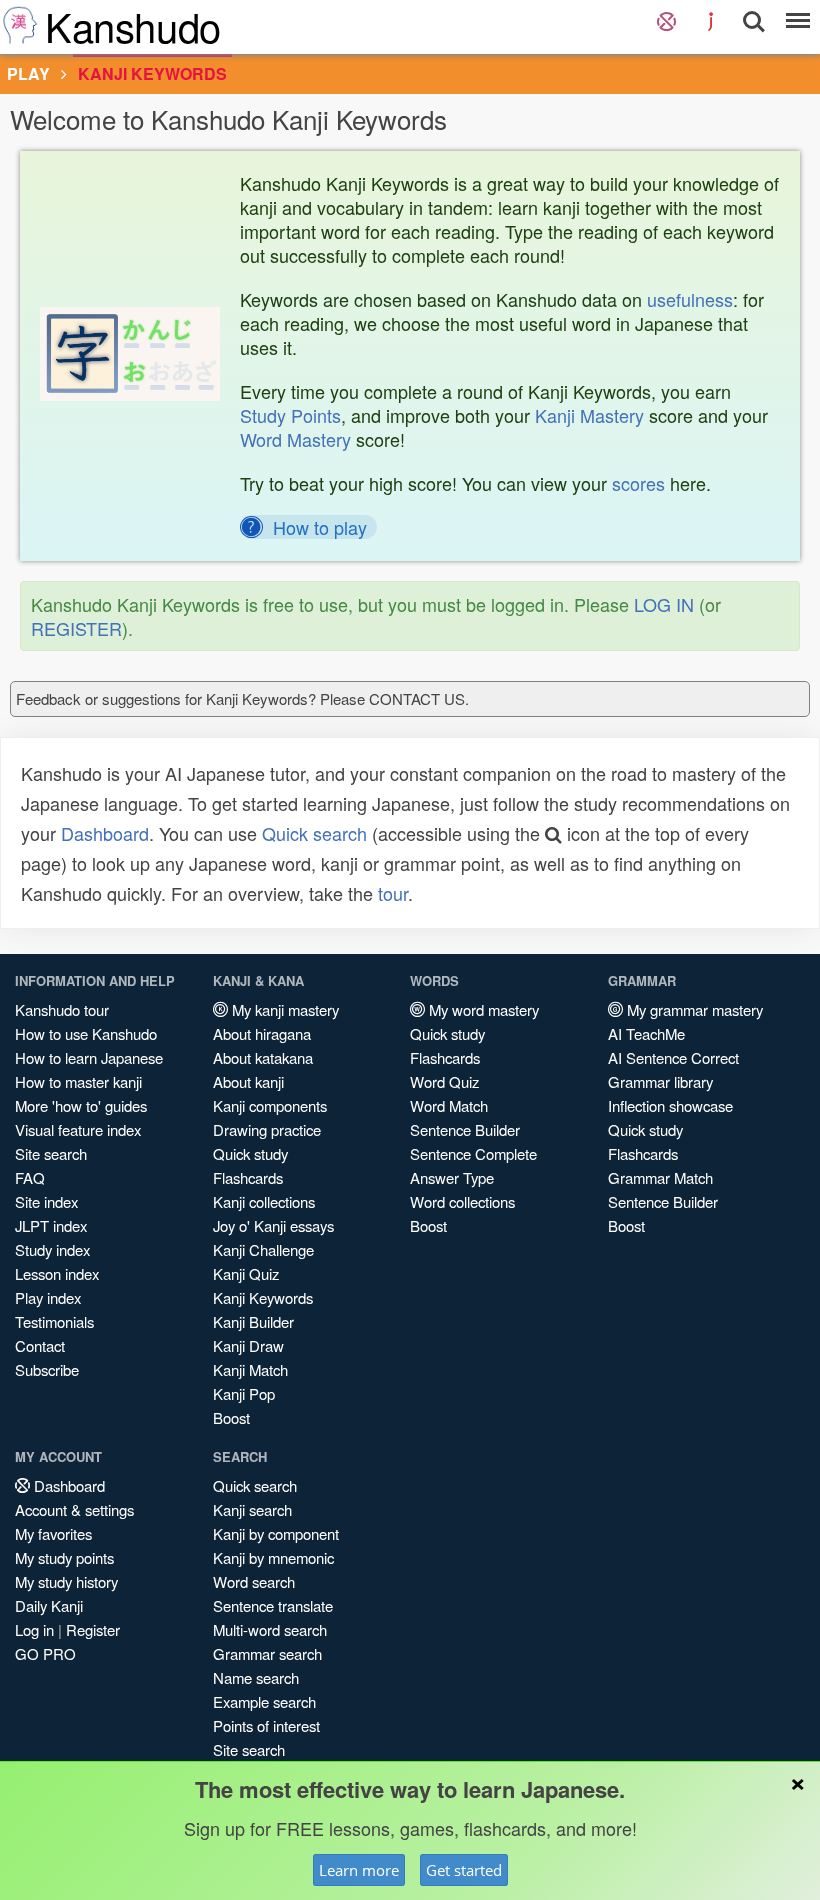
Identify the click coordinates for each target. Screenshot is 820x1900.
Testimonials (54, 1321)
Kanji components (270, 1105)
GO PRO (45, 1653)
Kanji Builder (253, 1321)
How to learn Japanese (89, 1057)
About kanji (248, 1081)
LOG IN (664, 604)
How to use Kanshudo (86, 1033)
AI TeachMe (646, 1033)
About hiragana (262, 1033)
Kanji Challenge (263, 1249)
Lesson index (57, 1273)
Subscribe (47, 1369)
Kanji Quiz (246, 1273)
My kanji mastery (283, 1009)
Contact (40, 1345)
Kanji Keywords (263, 1297)
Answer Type (452, 1177)
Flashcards (248, 1177)
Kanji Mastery (589, 415)
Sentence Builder (465, 1129)
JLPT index (51, 1225)
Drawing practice (267, 1129)
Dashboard (105, 833)
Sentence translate (273, 1605)
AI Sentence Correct (673, 1057)
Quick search (314, 833)
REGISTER (76, 628)
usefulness (690, 299)
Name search (256, 1677)
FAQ (30, 1177)
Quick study (250, 1153)
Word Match (449, 1105)
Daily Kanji (49, 1605)
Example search (264, 1701)
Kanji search (252, 1509)
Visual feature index (78, 1129)
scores (638, 483)
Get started (464, 1870)
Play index (48, 1297)
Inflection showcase (670, 1105)
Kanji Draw (248, 1345)
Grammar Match (660, 1177)
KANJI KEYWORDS (152, 73)
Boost (231, 1417)
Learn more (359, 1870)
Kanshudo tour (62, 1009)
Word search (254, 1581)
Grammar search (267, 1653)
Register (93, 1629)
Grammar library (660, 1081)
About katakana (263, 1057)
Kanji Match (250, 1369)
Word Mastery (295, 439)
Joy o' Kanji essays (273, 1225)
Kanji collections (264, 1201)
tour (393, 893)
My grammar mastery (693, 1009)
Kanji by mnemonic (273, 1557)
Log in (34, 1629)
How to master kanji (78, 1081)
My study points (64, 1557)
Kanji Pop (244, 1393)
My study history (66, 1581)
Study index (52, 1249)
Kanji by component (276, 1533)
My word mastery (482, 1009)
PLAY (28, 73)
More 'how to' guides (81, 1105)
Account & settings (74, 1509)
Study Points (290, 415)
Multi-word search (270, 1629)
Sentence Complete (473, 1153)
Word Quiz (444, 1081)
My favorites (53, 1533)
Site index (46, 1201)
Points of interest (266, 1725)
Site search (51, 1153)
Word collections (462, 1201)
